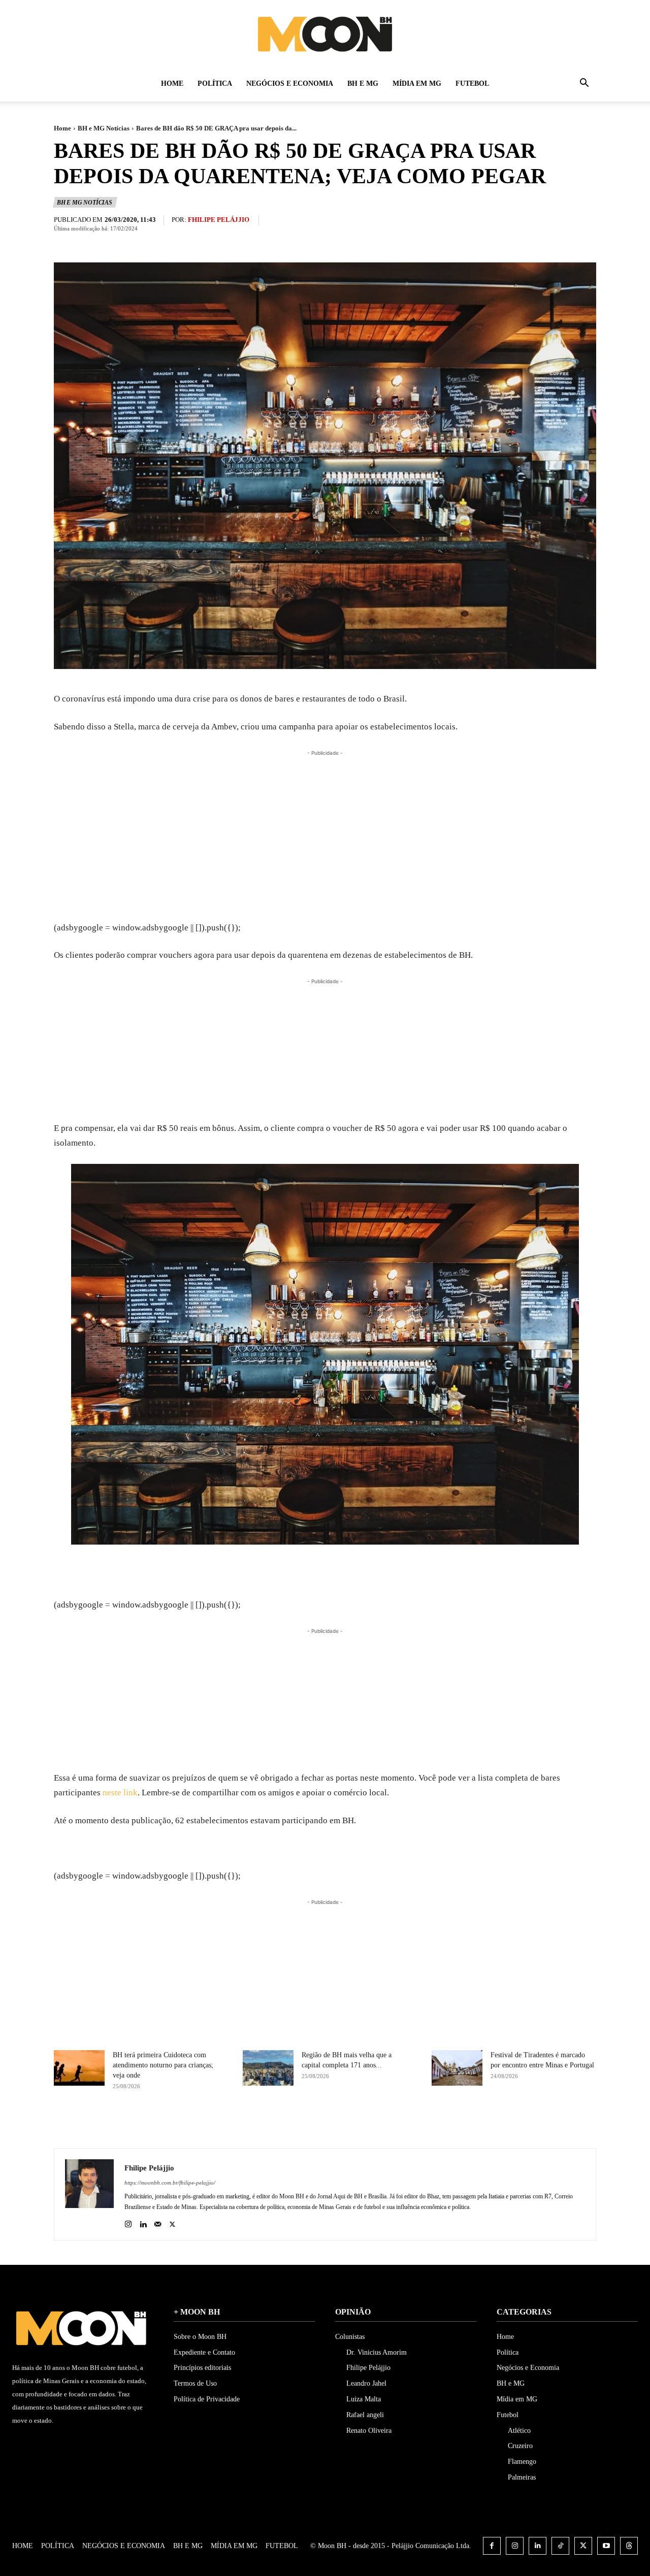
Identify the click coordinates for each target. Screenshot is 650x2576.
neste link (120, 1793)
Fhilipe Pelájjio (219, 220)
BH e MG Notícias (104, 128)
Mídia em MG (417, 83)
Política (215, 83)
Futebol (472, 83)
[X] (339, 2123)
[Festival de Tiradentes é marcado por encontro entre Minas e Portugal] (457, 2068)
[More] (410, 2123)
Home (172, 83)
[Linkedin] (143, 2222)
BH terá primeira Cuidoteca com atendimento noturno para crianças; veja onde (163, 2065)
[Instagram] (128, 2222)
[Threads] (629, 2546)
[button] (584, 85)
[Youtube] (606, 2546)
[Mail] (158, 2222)
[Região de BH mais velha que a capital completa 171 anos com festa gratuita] (268, 2068)
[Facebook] (316, 2123)
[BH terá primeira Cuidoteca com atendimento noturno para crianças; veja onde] (79, 2068)
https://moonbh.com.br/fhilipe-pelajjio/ (170, 2183)
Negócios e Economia (290, 83)
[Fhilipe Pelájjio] (89, 2194)
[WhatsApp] (386, 2123)
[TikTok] (560, 2546)
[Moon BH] (325, 34)
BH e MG (363, 83)
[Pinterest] (363, 2123)
